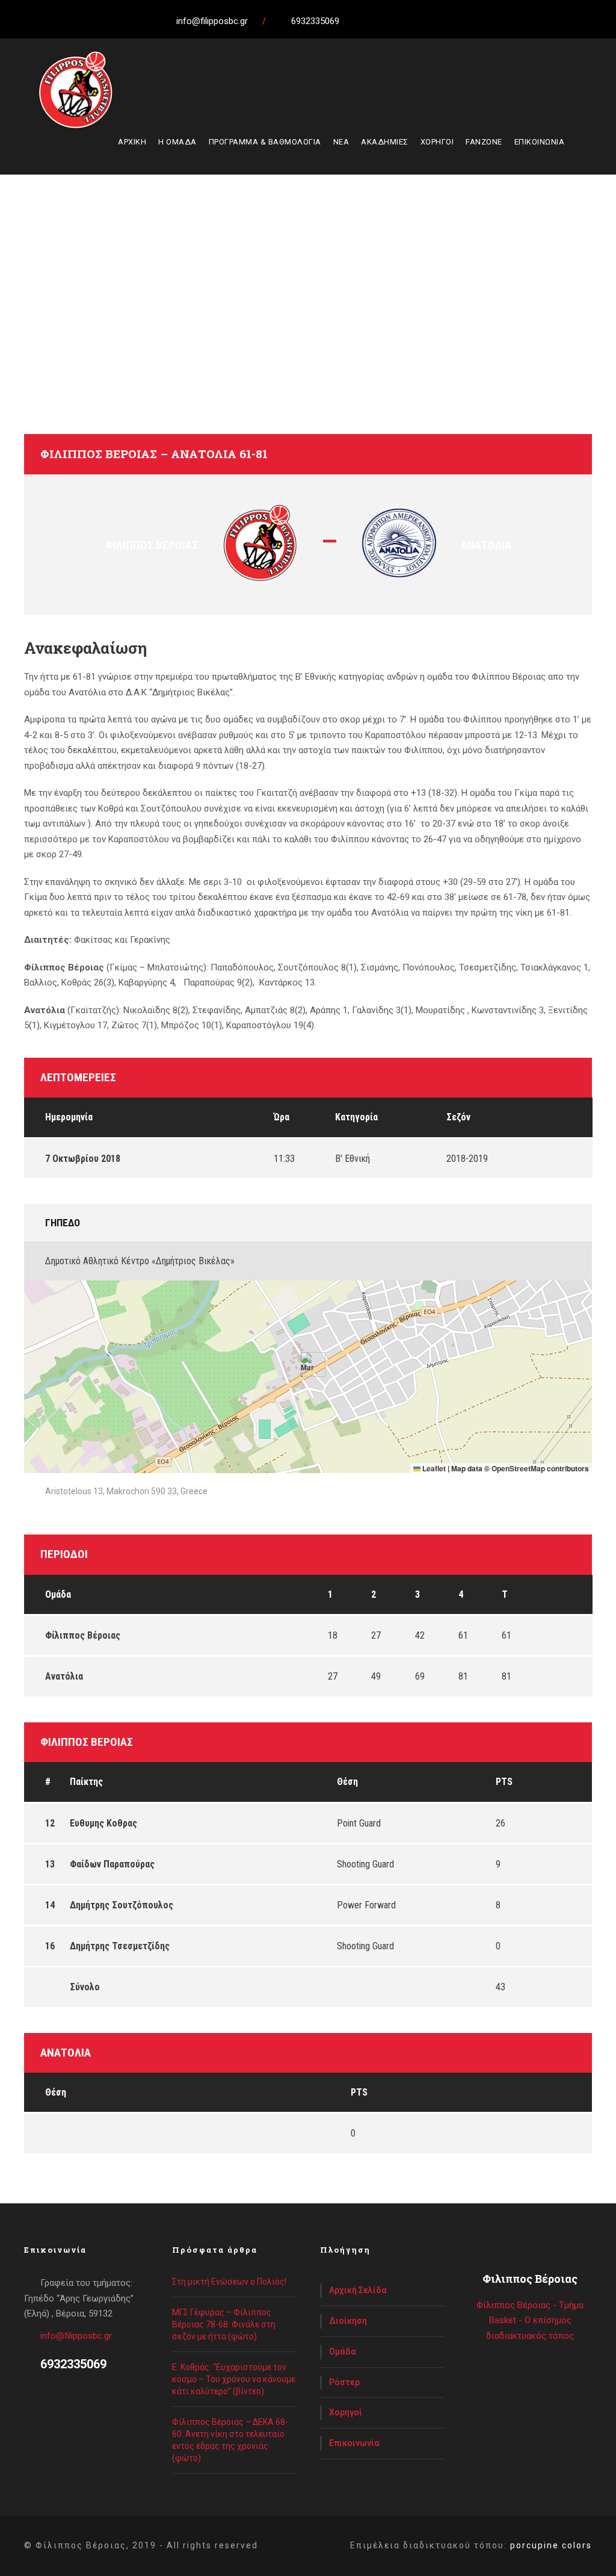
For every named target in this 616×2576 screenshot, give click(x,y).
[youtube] (425, 21)
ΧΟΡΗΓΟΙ (437, 142)
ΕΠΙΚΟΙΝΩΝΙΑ (540, 142)
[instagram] (447, 21)
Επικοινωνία (354, 2443)
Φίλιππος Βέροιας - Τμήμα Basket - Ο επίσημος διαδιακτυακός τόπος (530, 2320)
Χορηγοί (346, 2412)
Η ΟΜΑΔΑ (177, 142)
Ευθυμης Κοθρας (103, 1823)
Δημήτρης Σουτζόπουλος (122, 1905)
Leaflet (433, 1468)
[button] (308, 1364)
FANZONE (484, 142)
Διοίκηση (348, 2321)
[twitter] (402, 21)
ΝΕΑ (341, 142)
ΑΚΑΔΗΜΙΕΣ (385, 142)
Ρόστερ (344, 2382)
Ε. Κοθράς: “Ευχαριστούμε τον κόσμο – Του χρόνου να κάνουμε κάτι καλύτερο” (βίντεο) (234, 2379)
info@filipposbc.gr (76, 2336)
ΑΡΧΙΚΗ (132, 142)
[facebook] (380, 21)
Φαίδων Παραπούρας (112, 1864)
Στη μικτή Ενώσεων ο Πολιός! (229, 2282)
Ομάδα (343, 2351)
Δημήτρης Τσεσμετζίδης (120, 1946)
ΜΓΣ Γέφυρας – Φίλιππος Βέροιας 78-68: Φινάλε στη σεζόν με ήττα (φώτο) (224, 2324)
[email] (358, 21)
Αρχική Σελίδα (358, 2290)
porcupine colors (551, 2545)
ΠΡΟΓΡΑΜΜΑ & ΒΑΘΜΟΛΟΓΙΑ (265, 142)
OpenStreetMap (518, 1468)
